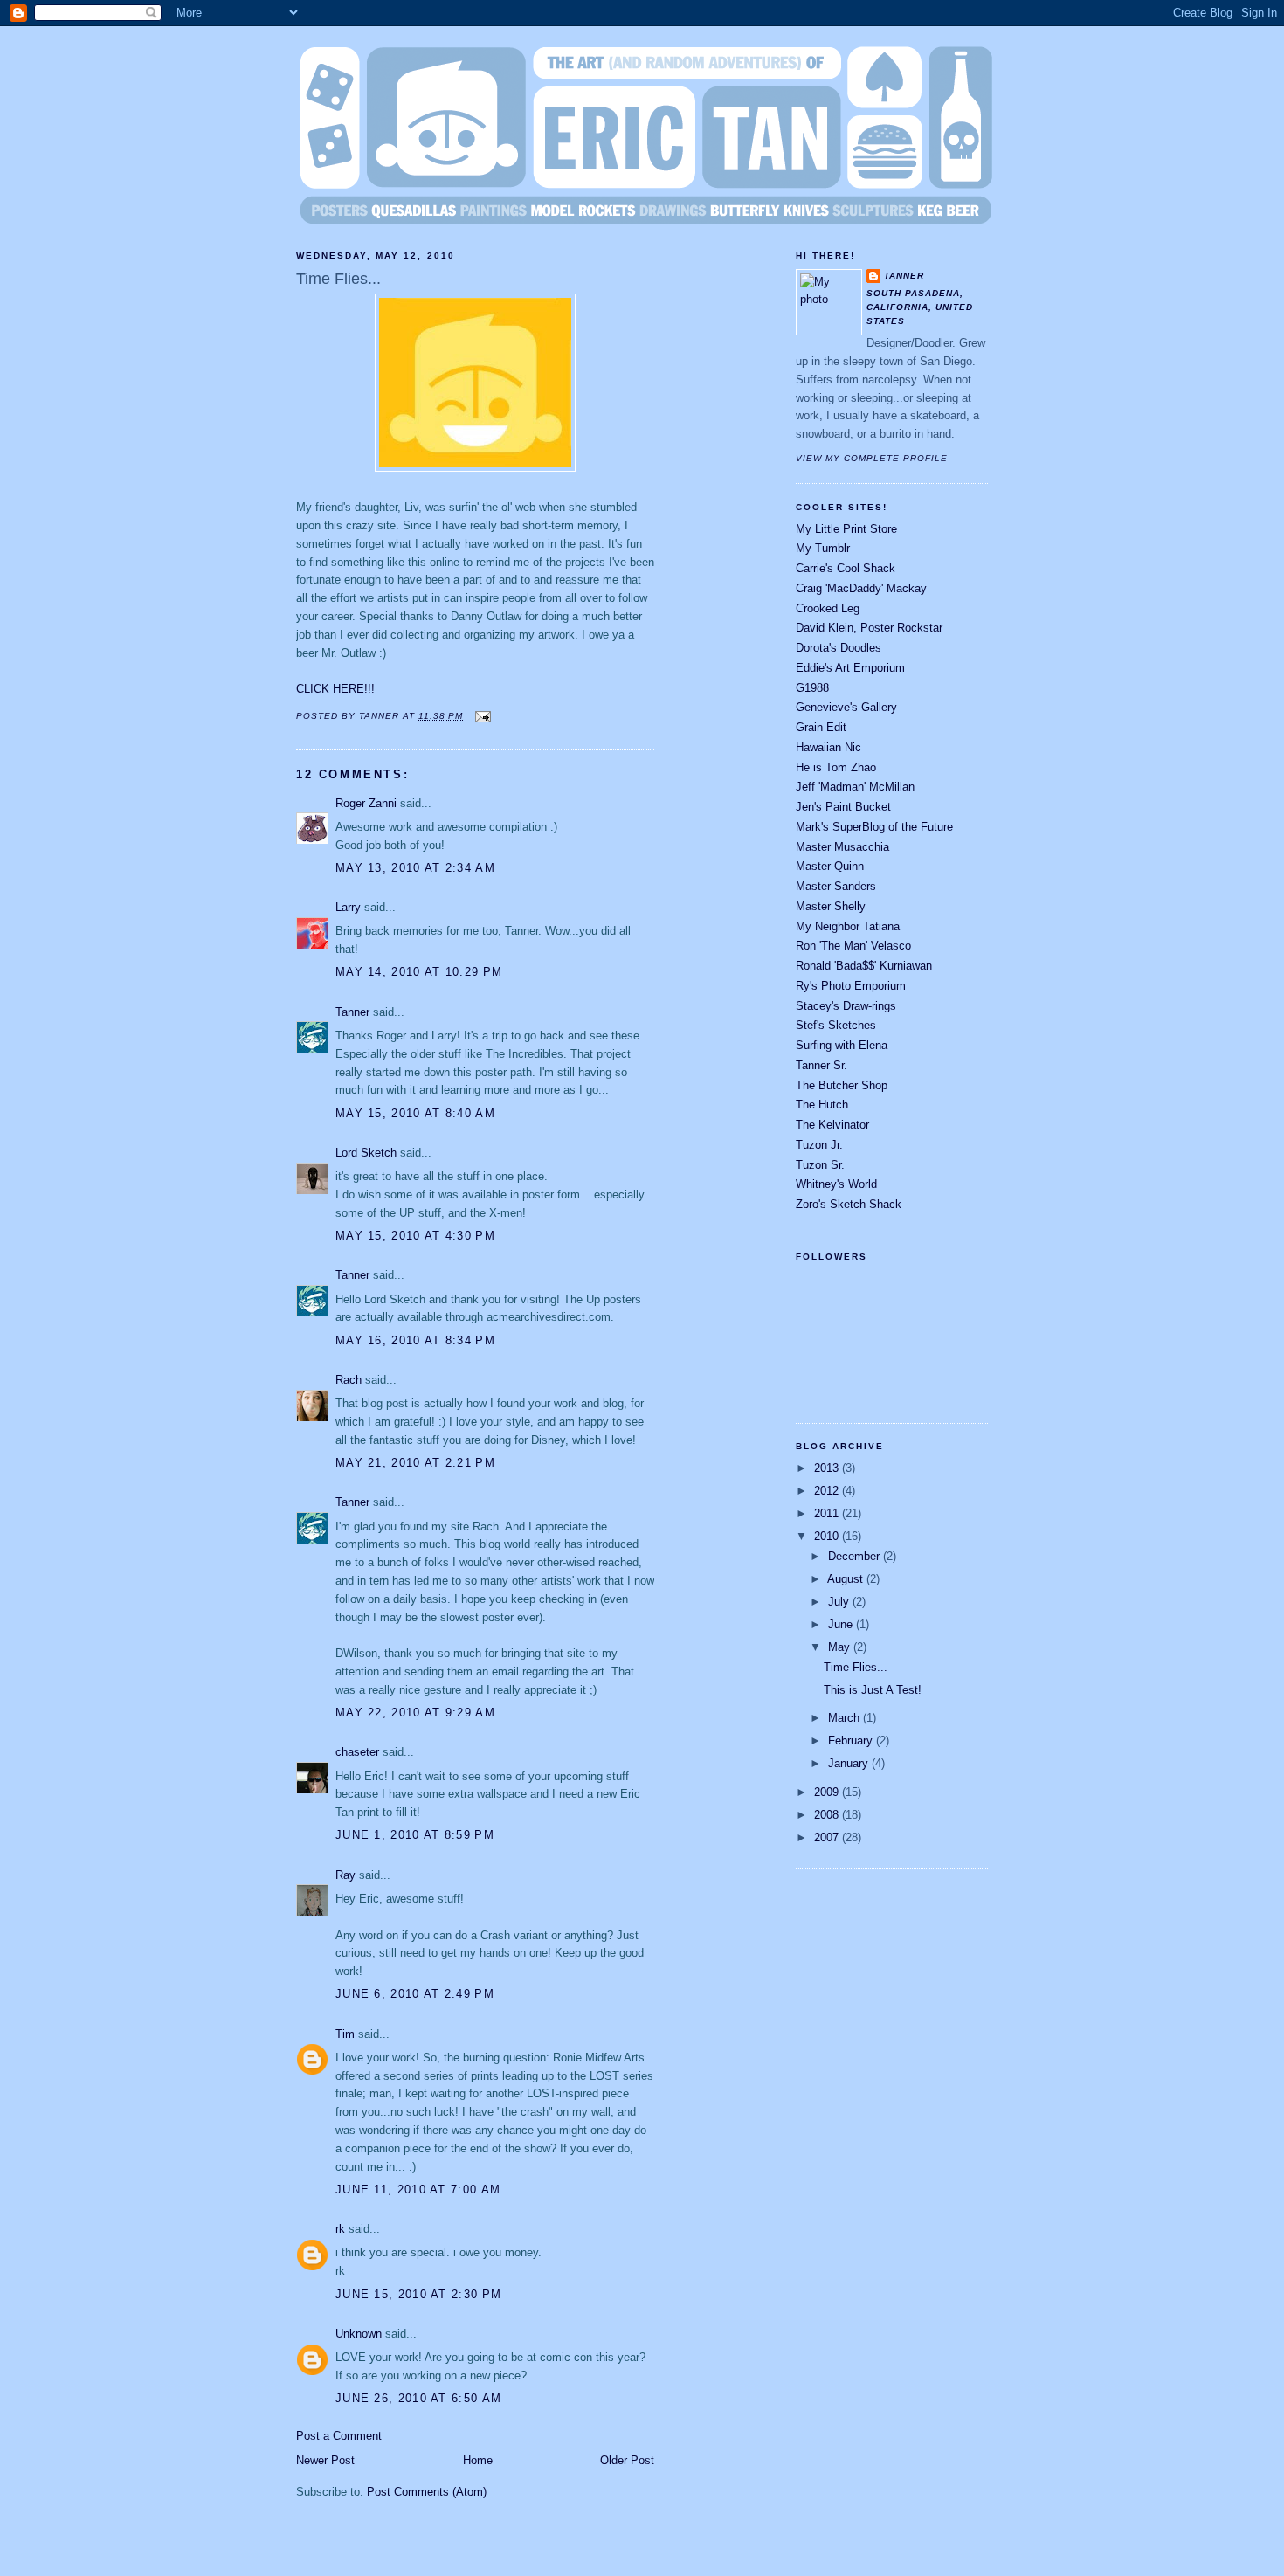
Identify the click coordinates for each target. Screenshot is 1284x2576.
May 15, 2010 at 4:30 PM (415, 1236)
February (852, 1740)
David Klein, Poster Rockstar (869, 628)
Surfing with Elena (842, 1045)
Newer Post (325, 2460)
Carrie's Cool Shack (846, 568)
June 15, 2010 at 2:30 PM (418, 2294)
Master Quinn (830, 866)
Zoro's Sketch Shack (849, 1204)
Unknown (359, 2334)
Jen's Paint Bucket (843, 807)
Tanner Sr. (821, 1065)
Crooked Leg (828, 608)
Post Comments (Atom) (427, 2492)
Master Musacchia (842, 847)
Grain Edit (821, 727)
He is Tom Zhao (836, 767)
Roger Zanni (366, 803)
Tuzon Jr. (819, 1145)
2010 (828, 1536)
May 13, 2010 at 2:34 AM (415, 868)
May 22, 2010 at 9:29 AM (415, 1713)
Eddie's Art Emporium (850, 668)
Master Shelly (831, 906)
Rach (349, 1380)
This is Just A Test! (873, 1690)
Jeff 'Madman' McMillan (855, 787)
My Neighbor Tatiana (848, 926)
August (847, 1579)
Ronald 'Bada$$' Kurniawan (864, 966)
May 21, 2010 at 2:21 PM (415, 1463)
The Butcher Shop (842, 1085)
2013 (828, 1468)
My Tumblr (823, 548)
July (840, 1602)
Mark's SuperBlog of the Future (874, 827)
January (850, 1763)
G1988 (812, 688)
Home (478, 2460)
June (842, 1624)
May (841, 1647)
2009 (828, 1792)
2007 (828, 1837)
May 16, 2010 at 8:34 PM (415, 1340)
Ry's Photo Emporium (851, 986)
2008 (828, 1815)
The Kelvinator (832, 1125)
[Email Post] (480, 716)
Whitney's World (836, 1184)
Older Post (627, 2460)
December (856, 1556)
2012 (828, 1491)
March (846, 1718)
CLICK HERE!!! (335, 689)
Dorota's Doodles (839, 648)
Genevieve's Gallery (846, 707)
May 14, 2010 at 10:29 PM (419, 972)
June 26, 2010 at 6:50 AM (418, 2398)
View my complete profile (872, 458)
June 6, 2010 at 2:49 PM (415, 1994)
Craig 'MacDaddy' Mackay (861, 588)
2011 (828, 1513)
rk (340, 2229)
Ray (345, 1875)
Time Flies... (338, 279)
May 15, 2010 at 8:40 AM (415, 1113)
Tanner (352, 1012)
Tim (345, 2034)
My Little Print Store (846, 529)
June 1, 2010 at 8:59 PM (415, 1835)
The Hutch (822, 1105)
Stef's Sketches (836, 1025)
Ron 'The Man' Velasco (853, 946)
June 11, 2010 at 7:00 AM (418, 2189)
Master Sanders (836, 886)
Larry (348, 907)
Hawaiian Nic (828, 747)
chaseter (357, 1752)
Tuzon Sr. (820, 1165)
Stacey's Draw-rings (846, 1006)
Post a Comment (339, 2436)
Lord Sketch (366, 1153)
